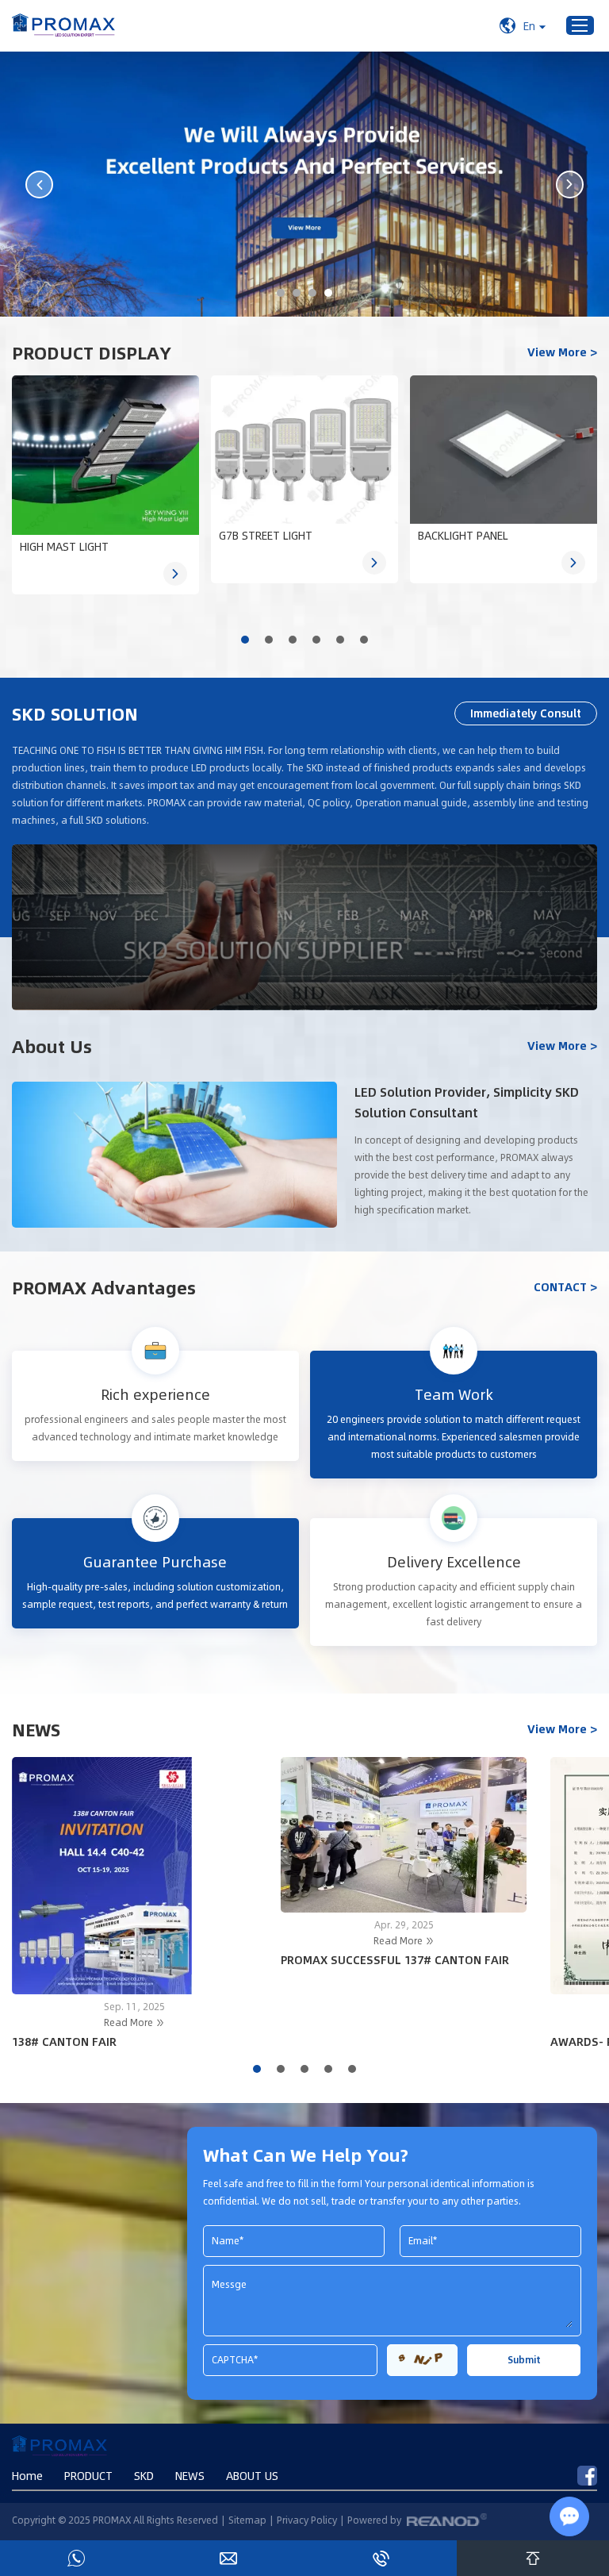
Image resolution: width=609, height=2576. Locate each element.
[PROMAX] (63, 26)
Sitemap (247, 2520)
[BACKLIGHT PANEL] (504, 450)
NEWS (36, 1729)
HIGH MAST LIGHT (64, 546)
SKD (144, 2476)
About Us (52, 1046)
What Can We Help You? (306, 2155)
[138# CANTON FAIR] (135, 1876)
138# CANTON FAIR (64, 2041)
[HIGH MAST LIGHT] (105, 456)
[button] (245, 640)
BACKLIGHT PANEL (463, 535)
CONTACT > (565, 1287)
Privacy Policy (307, 2520)
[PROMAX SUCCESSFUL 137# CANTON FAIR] (404, 1835)
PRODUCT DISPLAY (92, 352)
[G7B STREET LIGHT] (304, 450)
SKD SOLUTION (75, 713)
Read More (130, 2022)
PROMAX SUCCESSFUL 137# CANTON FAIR (395, 1959)
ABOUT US (252, 2476)
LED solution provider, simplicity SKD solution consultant (467, 1102)
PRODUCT (88, 2476)
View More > (562, 352)
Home (27, 2476)
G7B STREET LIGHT (266, 535)
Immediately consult (526, 713)
